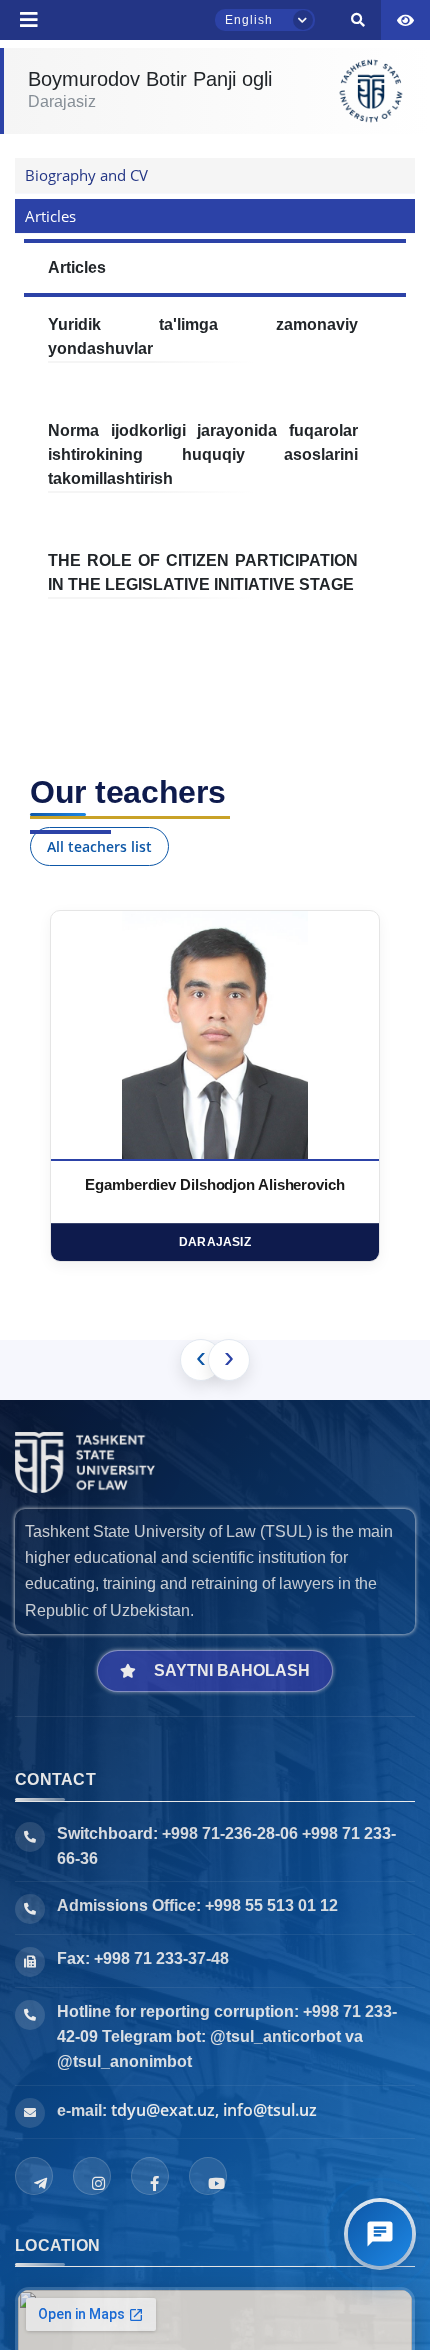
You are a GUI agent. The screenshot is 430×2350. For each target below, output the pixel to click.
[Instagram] (92, 2176)
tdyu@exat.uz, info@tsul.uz (214, 2110)
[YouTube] (208, 2176)
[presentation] (201, 1360)
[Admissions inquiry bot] (380, 2234)
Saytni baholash (232, 1670)
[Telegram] (34, 2176)
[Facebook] (150, 2176)
